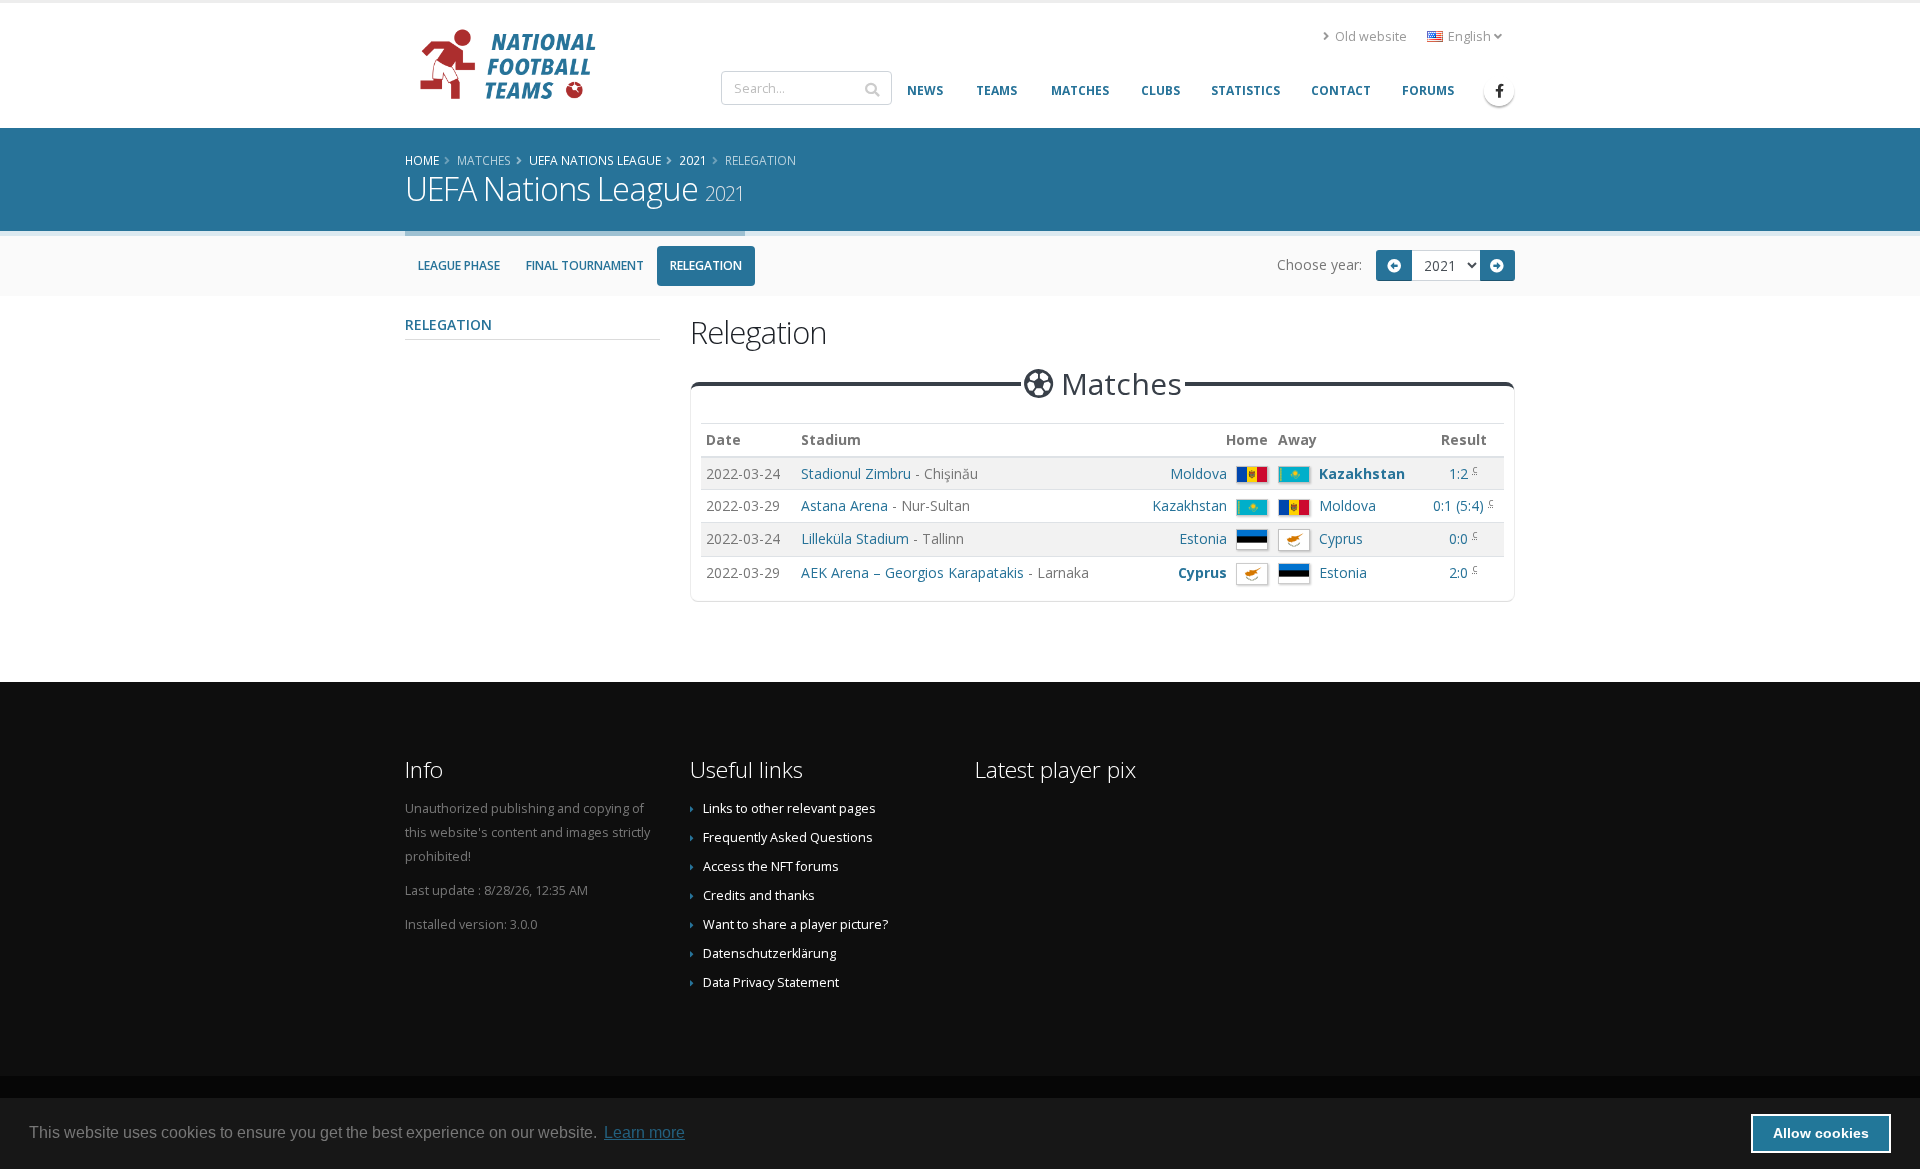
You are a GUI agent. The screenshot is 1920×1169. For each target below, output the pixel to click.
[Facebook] (1499, 91)
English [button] (1469, 36)
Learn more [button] (644, 1132)
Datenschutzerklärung (769, 953)
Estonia (1203, 538)
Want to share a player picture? (795, 924)
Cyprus (1341, 538)
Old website (1369, 36)
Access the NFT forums (771, 866)
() (1460, 505)
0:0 (1460, 538)
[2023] (1498, 265)
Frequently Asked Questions (788, 837)
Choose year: (1319, 264)
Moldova (1198, 473)
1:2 (1460, 473)
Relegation (706, 265)
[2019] (1394, 265)
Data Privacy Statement (771, 982)
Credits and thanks (759, 895)
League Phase (459, 265)
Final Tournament (585, 265)
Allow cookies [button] (1821, 1133)
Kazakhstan (1362, 473)
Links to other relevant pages (789, 808)
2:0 (1460, 572)
